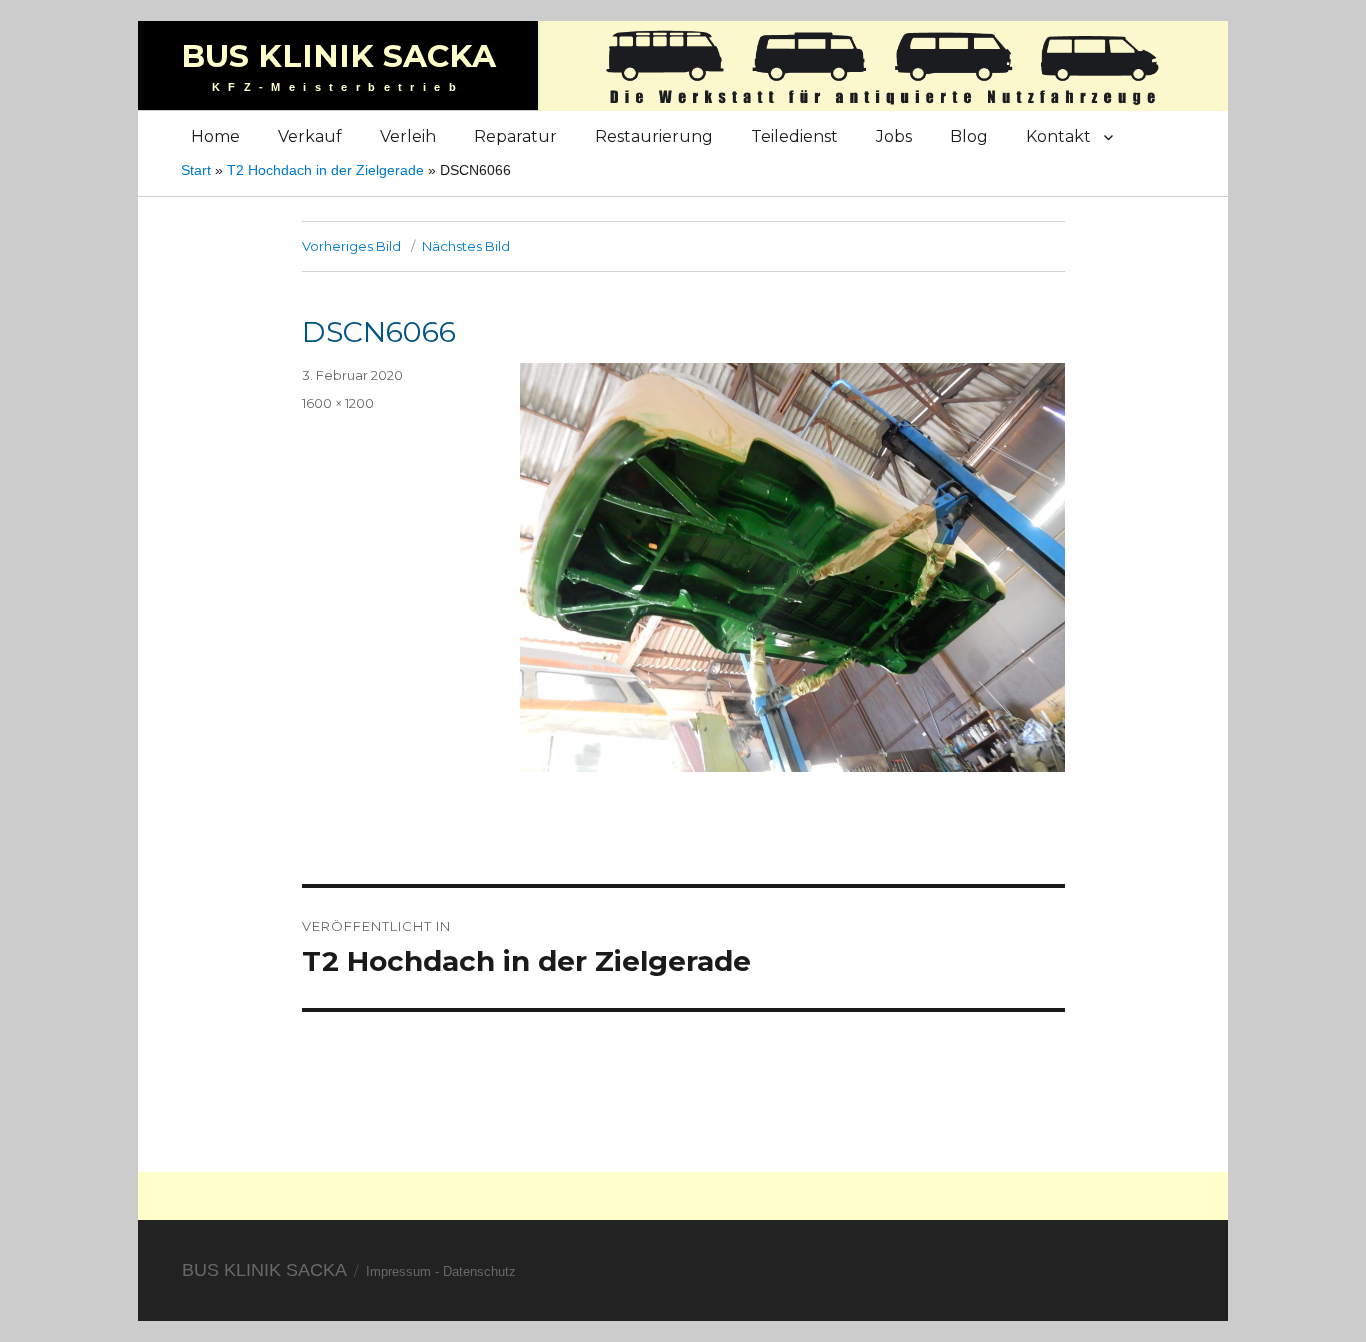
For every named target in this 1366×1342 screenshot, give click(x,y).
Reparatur (515, 136)
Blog (969, 136)
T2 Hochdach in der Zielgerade (325, 170)
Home (215, 136)
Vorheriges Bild (351, 246)
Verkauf (310, 136)
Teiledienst (794, 136)
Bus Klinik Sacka (338, 56)
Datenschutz (479, 1271)
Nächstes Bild (466, 246)
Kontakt (1058, 136)
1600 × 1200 (338, 403)
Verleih (408, 136)
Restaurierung (654, 136)
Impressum (398, 1271)
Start (196, 170)
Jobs (894, 136)
